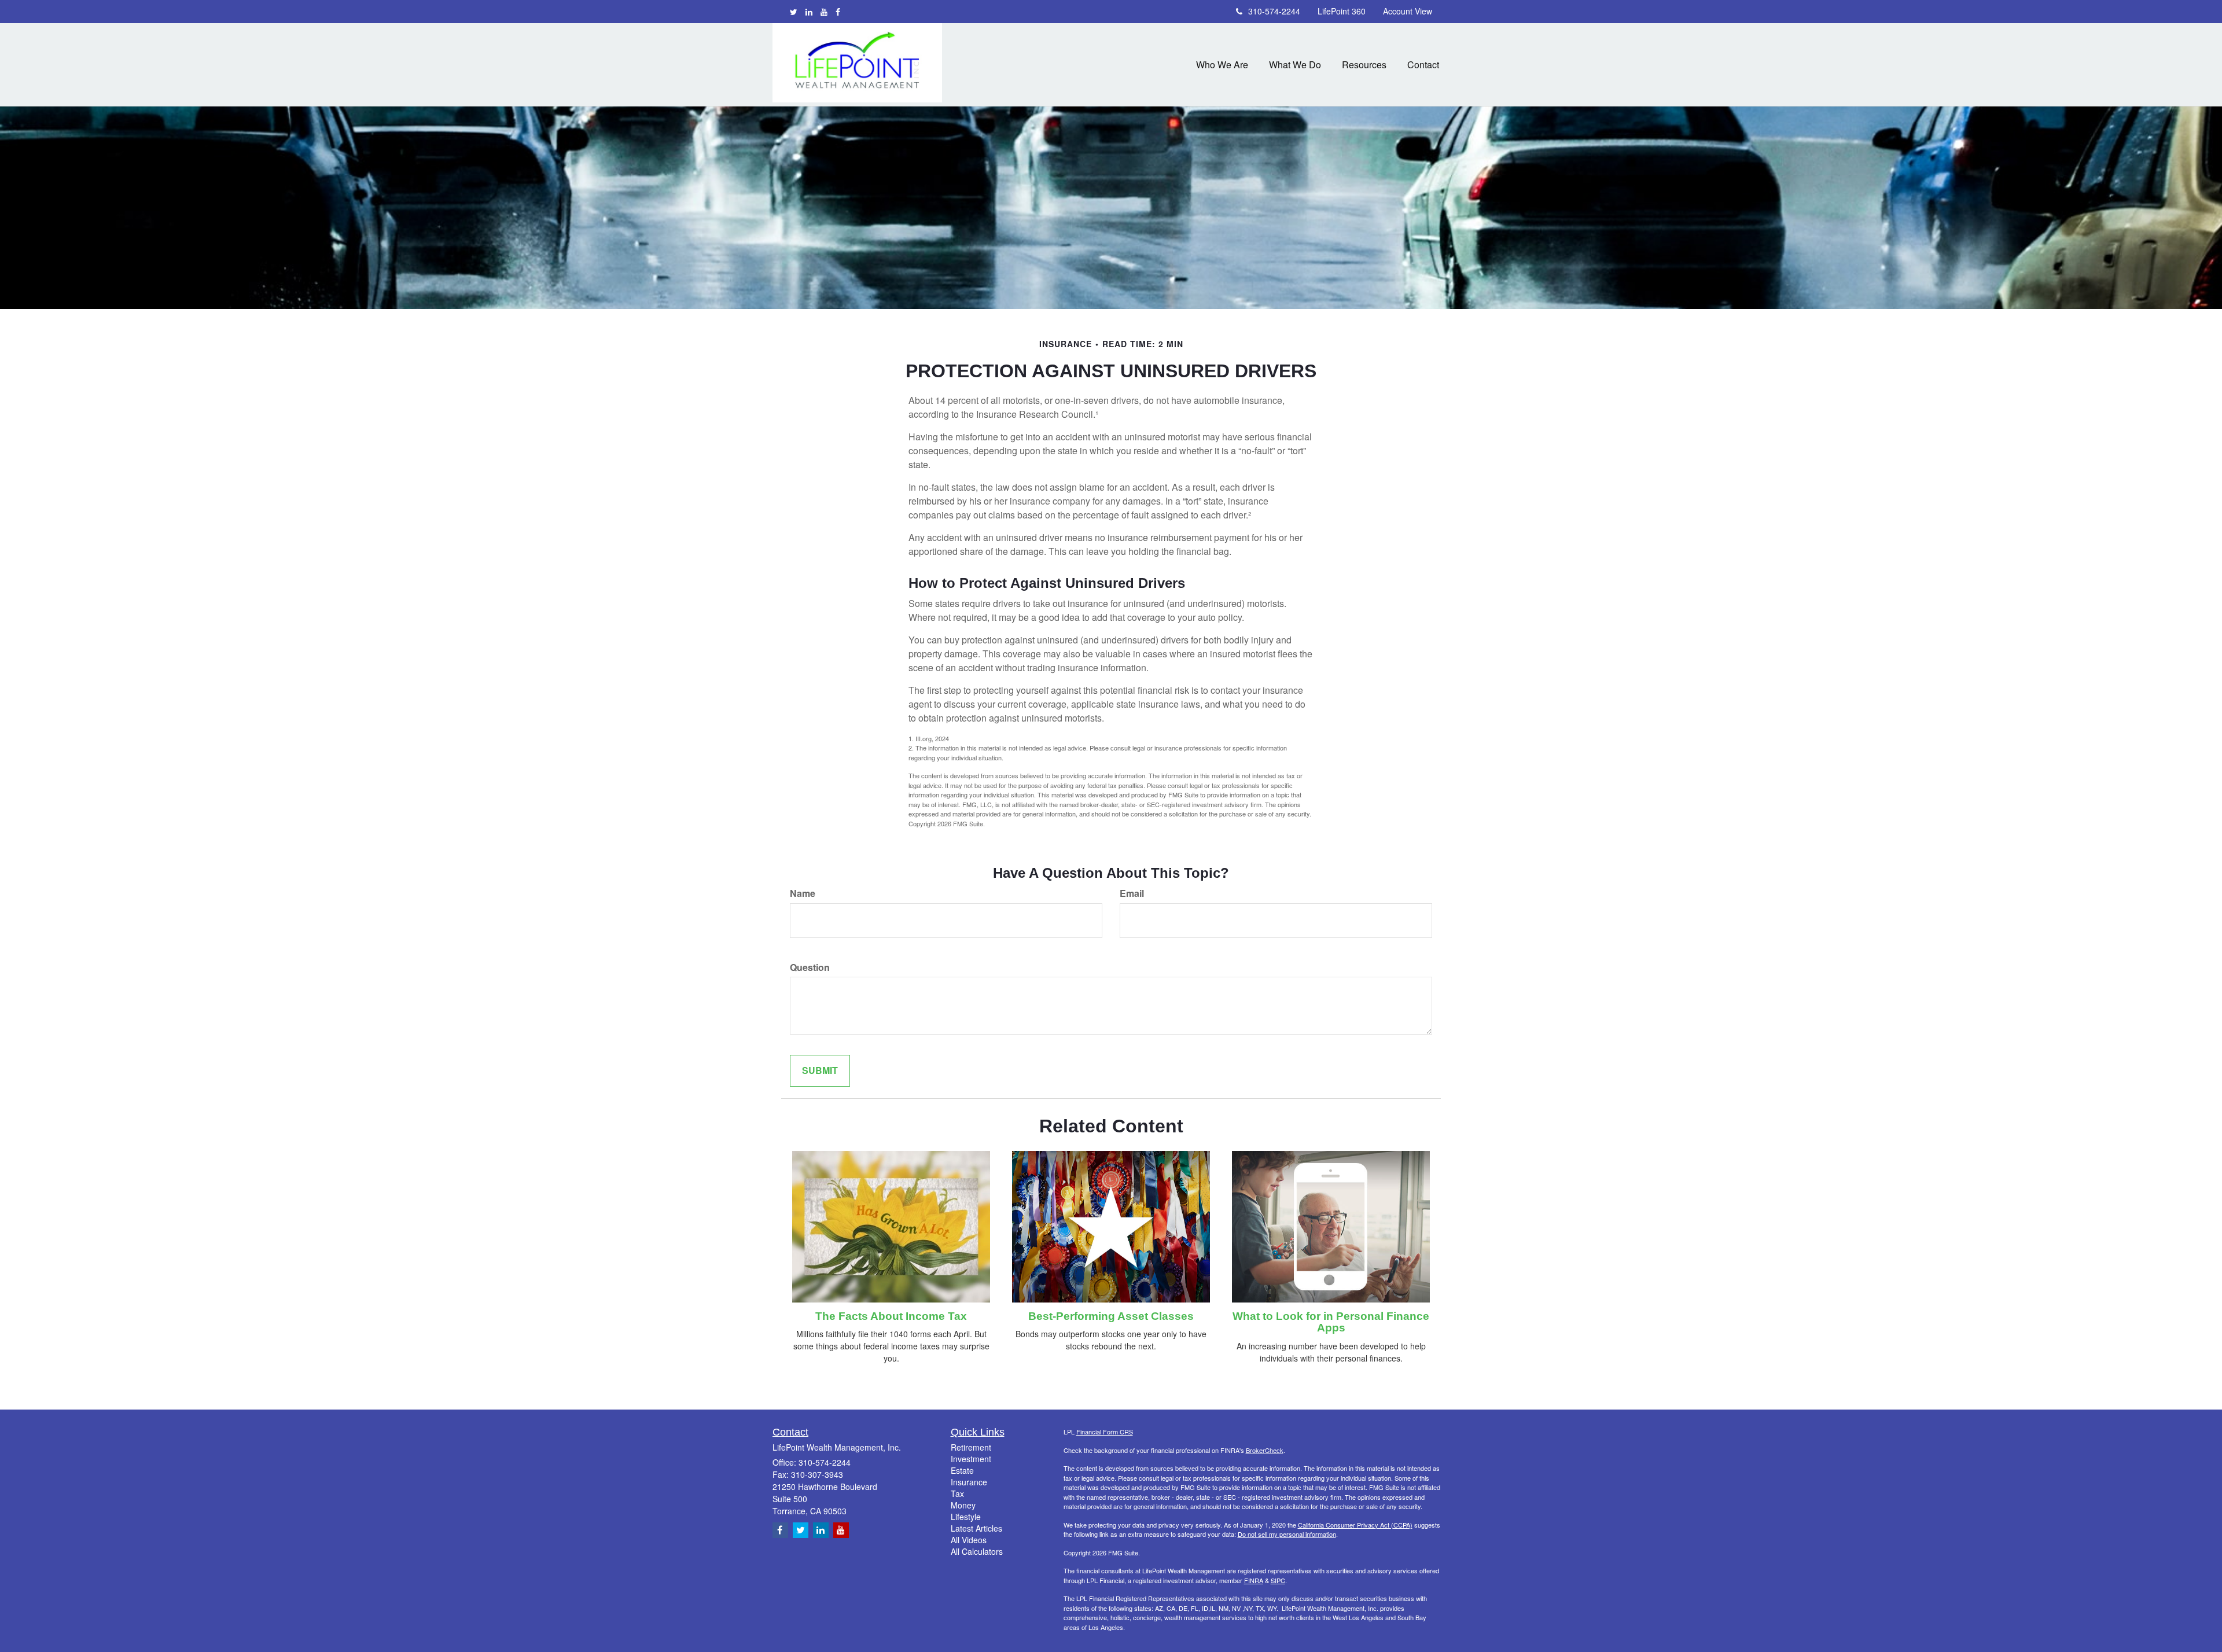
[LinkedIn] (809, 12)
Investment (971, 1459)
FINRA (1254, 1580)
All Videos (969, 1540)
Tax (957, 1493)
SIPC (1278, 1580)
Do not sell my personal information (1287, 1534)
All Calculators (977, 1551)
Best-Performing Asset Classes (1111, 1316)
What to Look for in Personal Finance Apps (1331, 1322)
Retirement (971, 1447)
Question (810, 967)
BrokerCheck (1265, 1450)
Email (1132, 893)
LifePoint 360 (1342, 11)
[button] (1222, 65)
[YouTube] (824, 12)
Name (803, 893)
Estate (962, 1470)
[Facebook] (838, 12)
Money (963, 1505)
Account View (1408, 11)
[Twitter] (794, 12)
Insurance (969, 1482)
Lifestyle (966, 1517)
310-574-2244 (1274, 11)
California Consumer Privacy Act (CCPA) (1355, 1525)
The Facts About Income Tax (891, 1316)
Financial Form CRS (1105, 1432)
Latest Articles (976, 1528)
